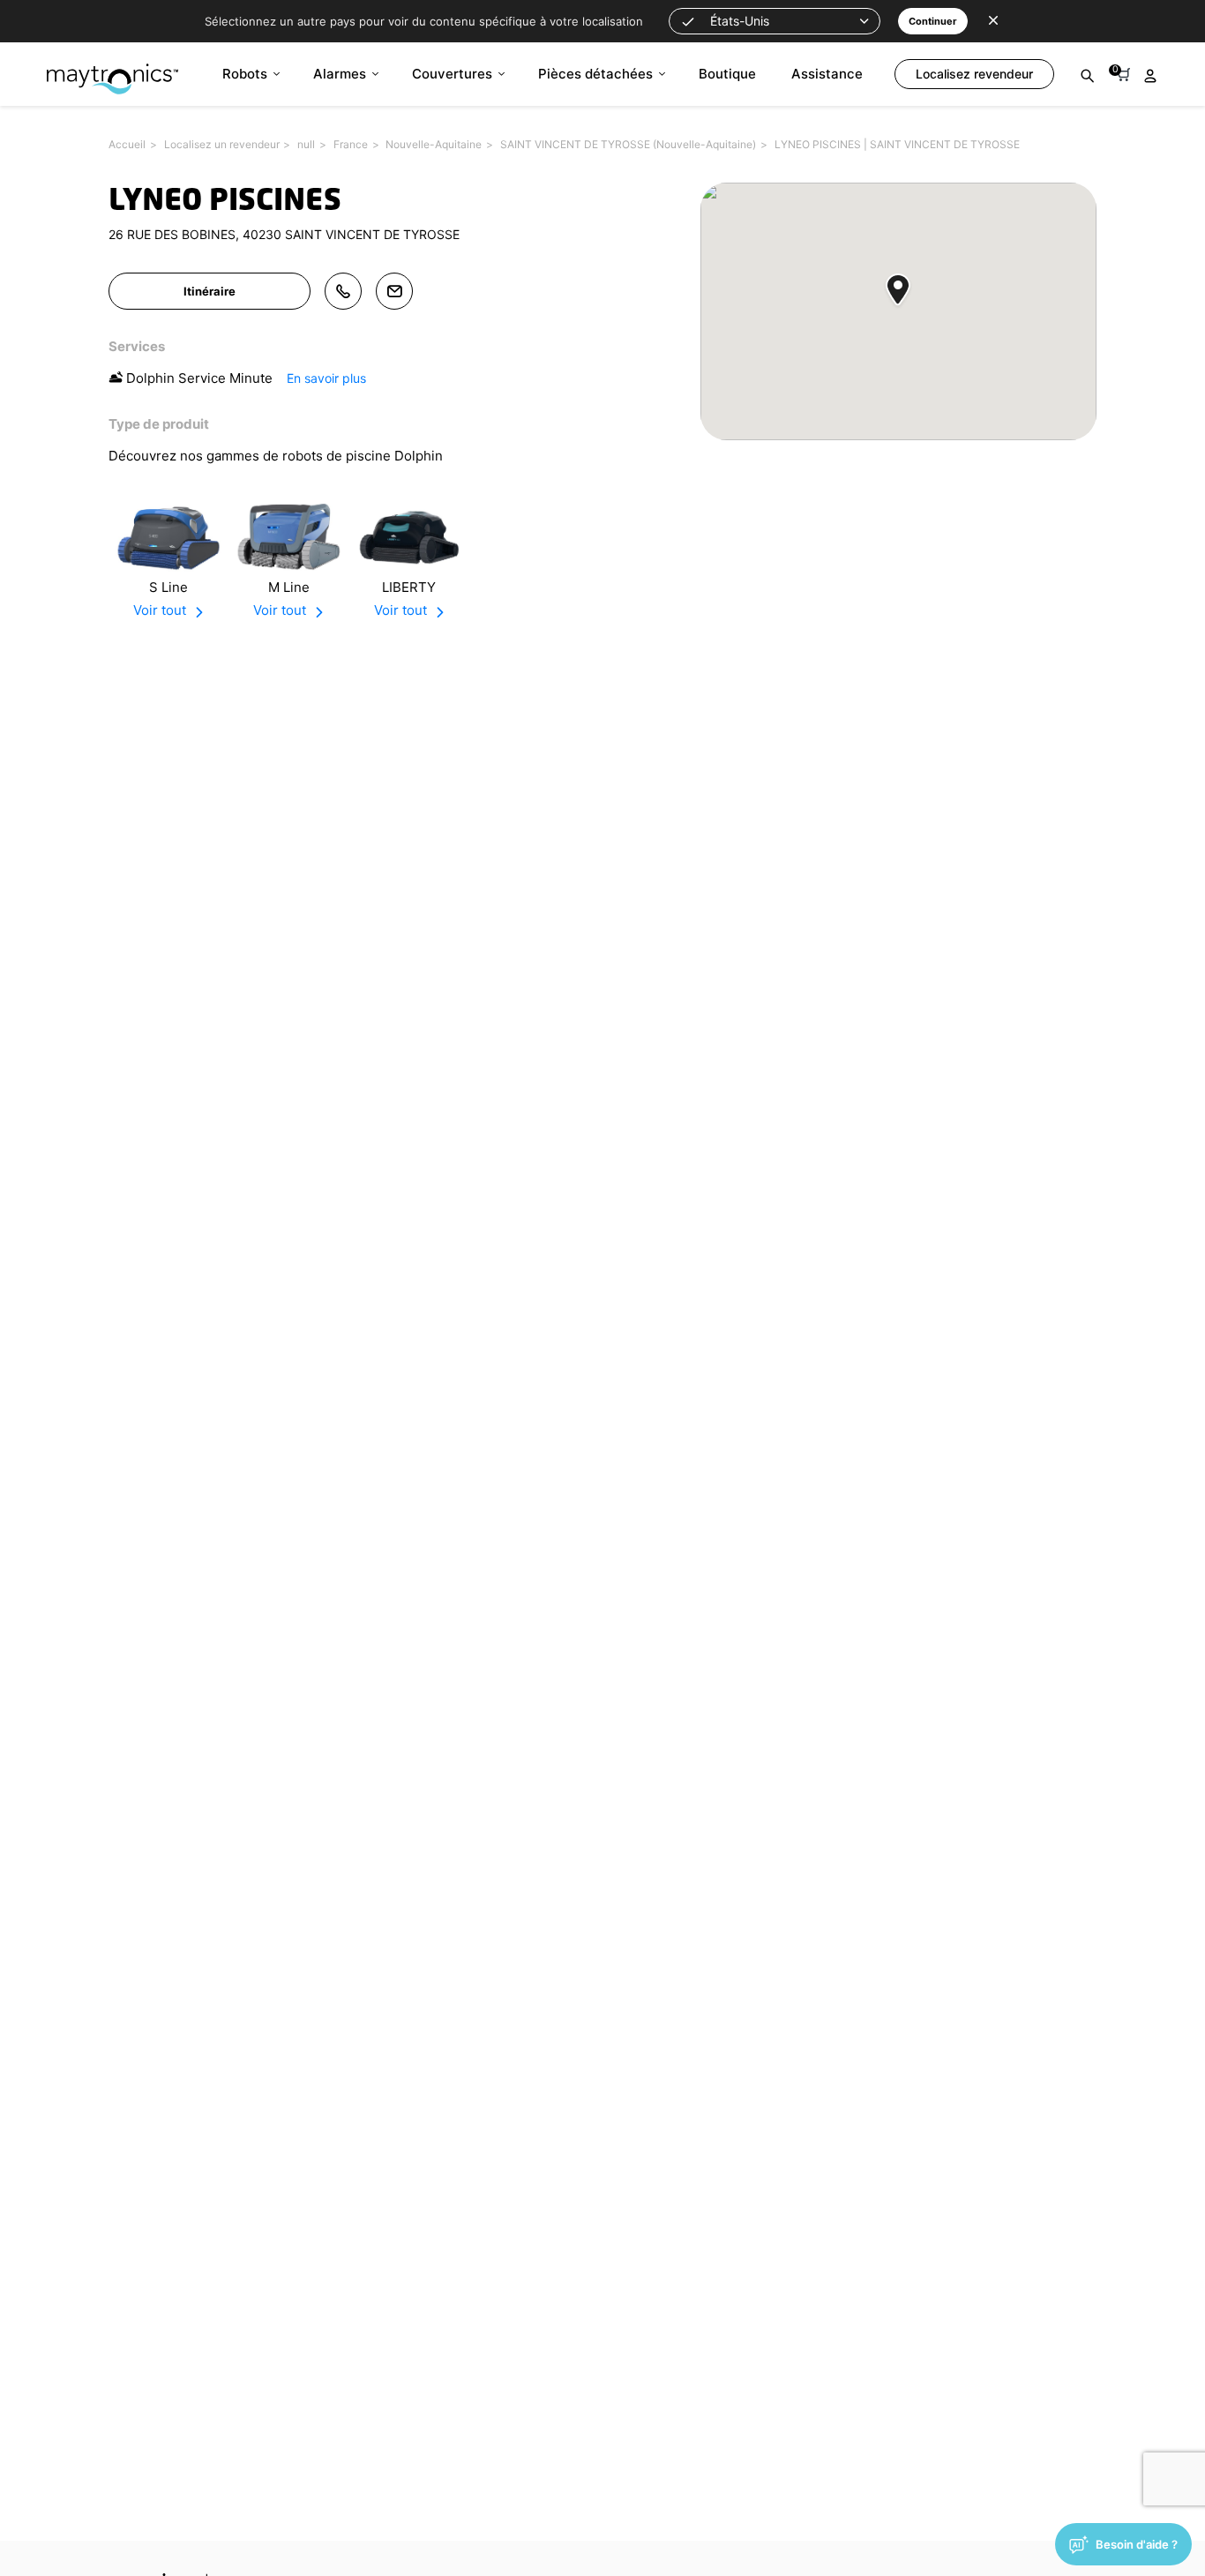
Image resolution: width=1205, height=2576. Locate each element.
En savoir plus (326, 378)
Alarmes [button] (340, 74)
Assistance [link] (827, 74)
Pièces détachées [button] (595, 74)
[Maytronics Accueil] (112, 70)
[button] (775, 21)
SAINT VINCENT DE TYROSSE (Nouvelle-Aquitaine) (628, 144)
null (306, 144)
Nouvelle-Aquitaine (434, 144)
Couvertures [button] (452, 74)
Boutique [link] (727, 74)
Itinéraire (210, 291)
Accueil (127, 144)
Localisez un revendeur (222, 144)
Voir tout (160, 610)
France (351, 144)
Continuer (933, 21)
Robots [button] (245, 74)
